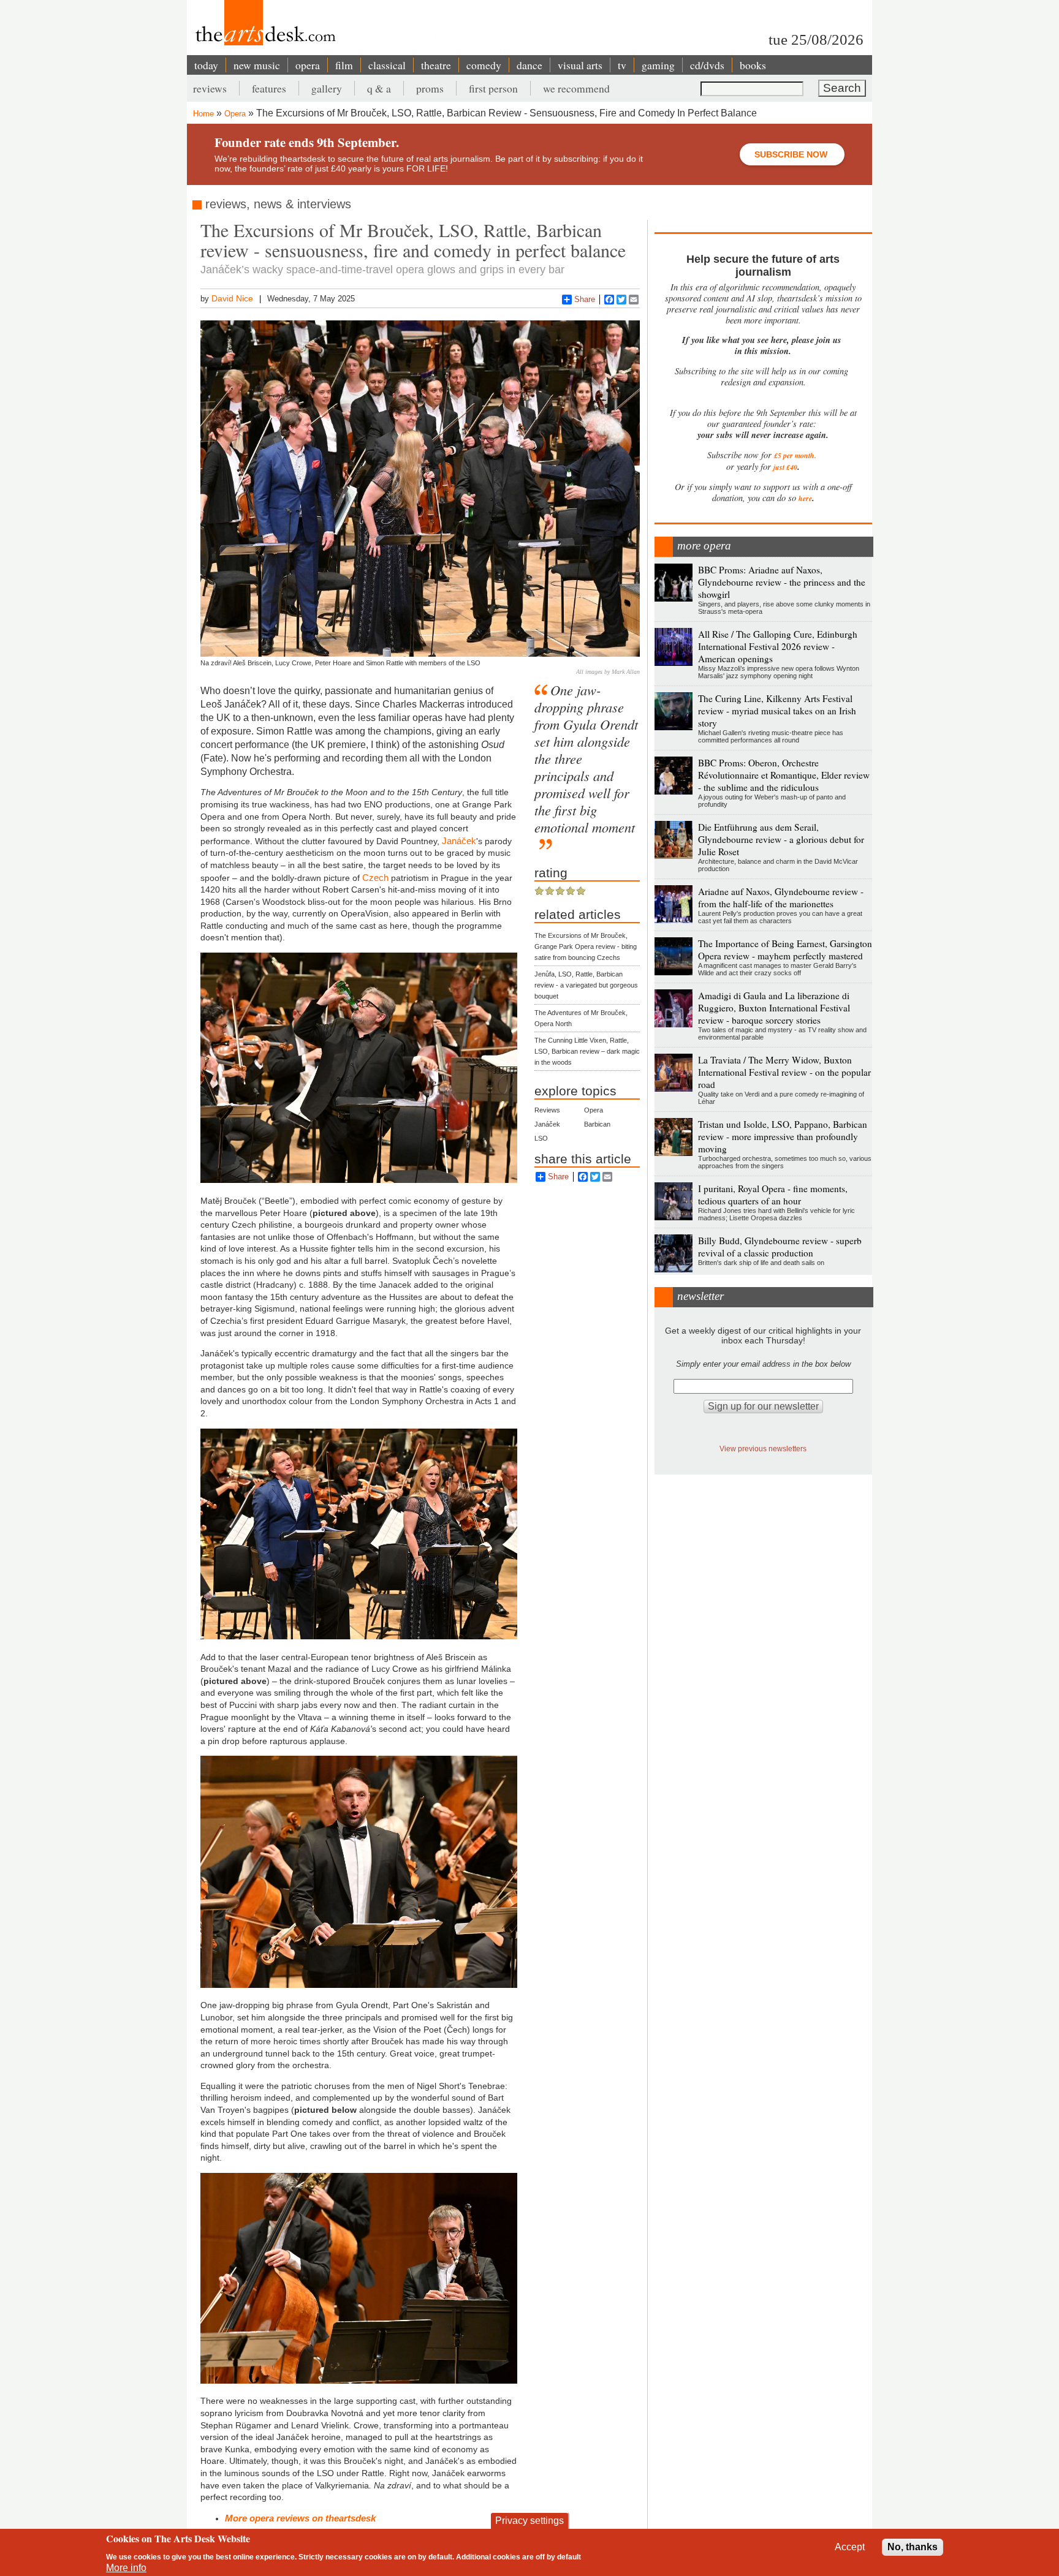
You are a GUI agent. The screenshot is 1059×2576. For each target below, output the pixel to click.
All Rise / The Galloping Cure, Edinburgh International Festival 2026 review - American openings (778, 646)
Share (585, 299)
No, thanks (913, 2547)
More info (126, 2568)
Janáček (547, 1124)
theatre (436, 65)
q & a (379, 88)
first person (493, 88)
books (753, 65)
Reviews (547, 1110)
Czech (375, 878)
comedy (484, 65)
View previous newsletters (763, 1449)
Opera (235, 114)
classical (387, 65)
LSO (541, 1138)
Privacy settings (529, 2521)
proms (430, 88)
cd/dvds (707, 65)
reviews (210, 88)
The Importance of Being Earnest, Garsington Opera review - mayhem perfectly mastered (785, 950)
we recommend (576, 88)
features (269, 88)
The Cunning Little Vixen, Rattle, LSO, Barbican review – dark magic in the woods (587, 1051)
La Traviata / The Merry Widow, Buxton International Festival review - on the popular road (784, 1072)
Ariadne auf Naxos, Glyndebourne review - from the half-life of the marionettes (781, 897)
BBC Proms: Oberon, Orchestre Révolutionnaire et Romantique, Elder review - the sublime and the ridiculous (784, 775)
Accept (850, 2547)
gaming (658, 65)
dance (529, 65)
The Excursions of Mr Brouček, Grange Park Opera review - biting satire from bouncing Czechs (586, 946)
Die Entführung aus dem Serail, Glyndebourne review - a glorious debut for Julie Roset (781, 839)
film (344, 65)
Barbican (597, 1124)
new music (257, 65)
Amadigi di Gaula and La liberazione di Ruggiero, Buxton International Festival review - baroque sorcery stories (774, 1008)
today (206, 65)
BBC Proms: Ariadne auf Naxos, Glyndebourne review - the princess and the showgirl (782, 582)
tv (622, 65)
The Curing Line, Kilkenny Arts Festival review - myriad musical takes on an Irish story (777, 711)
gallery (327, 88)
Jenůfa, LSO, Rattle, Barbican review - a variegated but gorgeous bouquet (586, 985)
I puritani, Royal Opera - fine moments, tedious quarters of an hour (773, 1195)
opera (308, 65)
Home (203, 114)
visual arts (580, 65)
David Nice (232, 298)
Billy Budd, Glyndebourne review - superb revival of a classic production (780, 1247)
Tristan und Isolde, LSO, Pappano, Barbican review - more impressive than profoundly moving (783, 1136)
